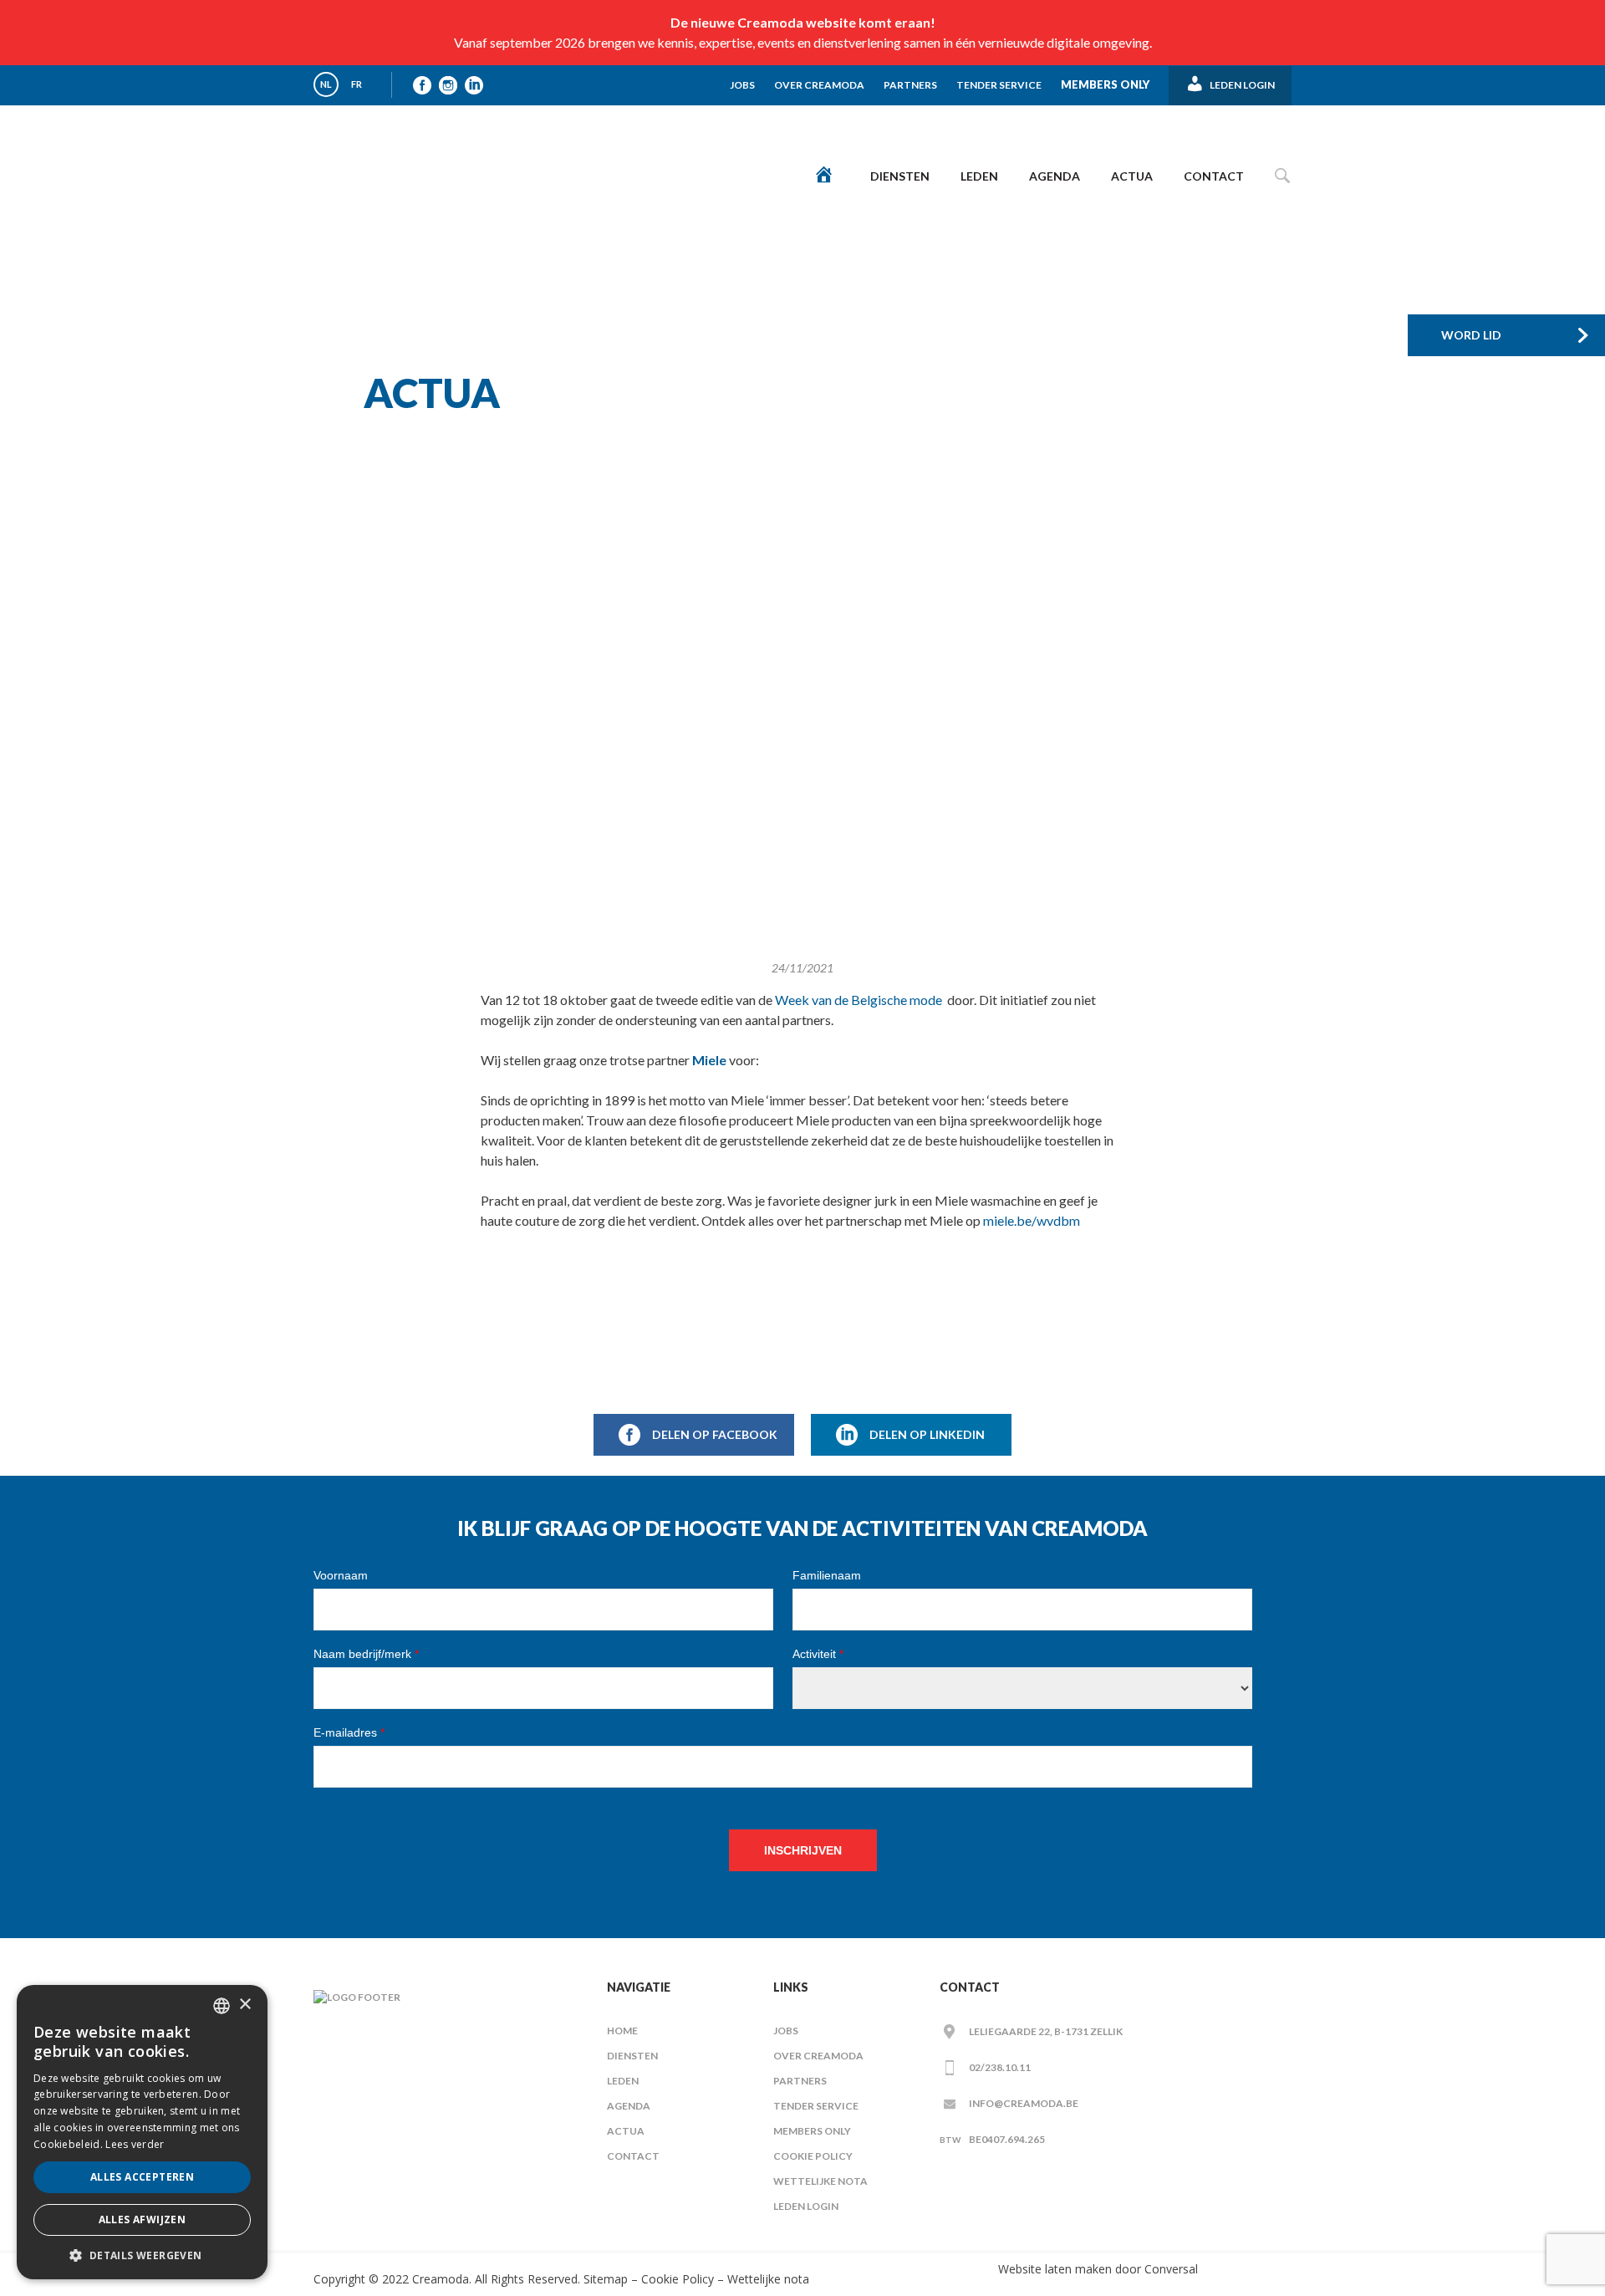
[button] (142, 2255)
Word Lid (1471, 335)
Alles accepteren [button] (142, 2177)
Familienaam (827, 1575)
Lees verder (135, 2144)
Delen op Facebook (715, 1434)
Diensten (900, 176)
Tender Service (999, 85)
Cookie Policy (813, 2156)
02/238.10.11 (1000, 2067)
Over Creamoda (819, 85)
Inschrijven (803, 1850)
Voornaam (341, 1575)
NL (326, 84)
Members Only (1105, 84)
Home (622, 2031)
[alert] (142, 2132)
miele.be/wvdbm (1032, 1220)
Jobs (742, 85)
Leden (979, 176)
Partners (910, 85)
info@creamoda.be (1024, 2103)
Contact (1214, 176)
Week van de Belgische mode (859, 1000)
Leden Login (806, 2206)
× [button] (245, 2005)
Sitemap (604, 2279)
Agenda (1055, 176)
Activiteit (818, 1654)
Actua (1132, 176)
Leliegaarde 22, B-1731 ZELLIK (1046, 2031)
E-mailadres (349, 1732)
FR (357, 84)
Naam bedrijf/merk (366, 1654)
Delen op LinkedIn (927, 1434)
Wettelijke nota (820, 2181)
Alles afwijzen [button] (143, 2219)
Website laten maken (1055, 2269)
